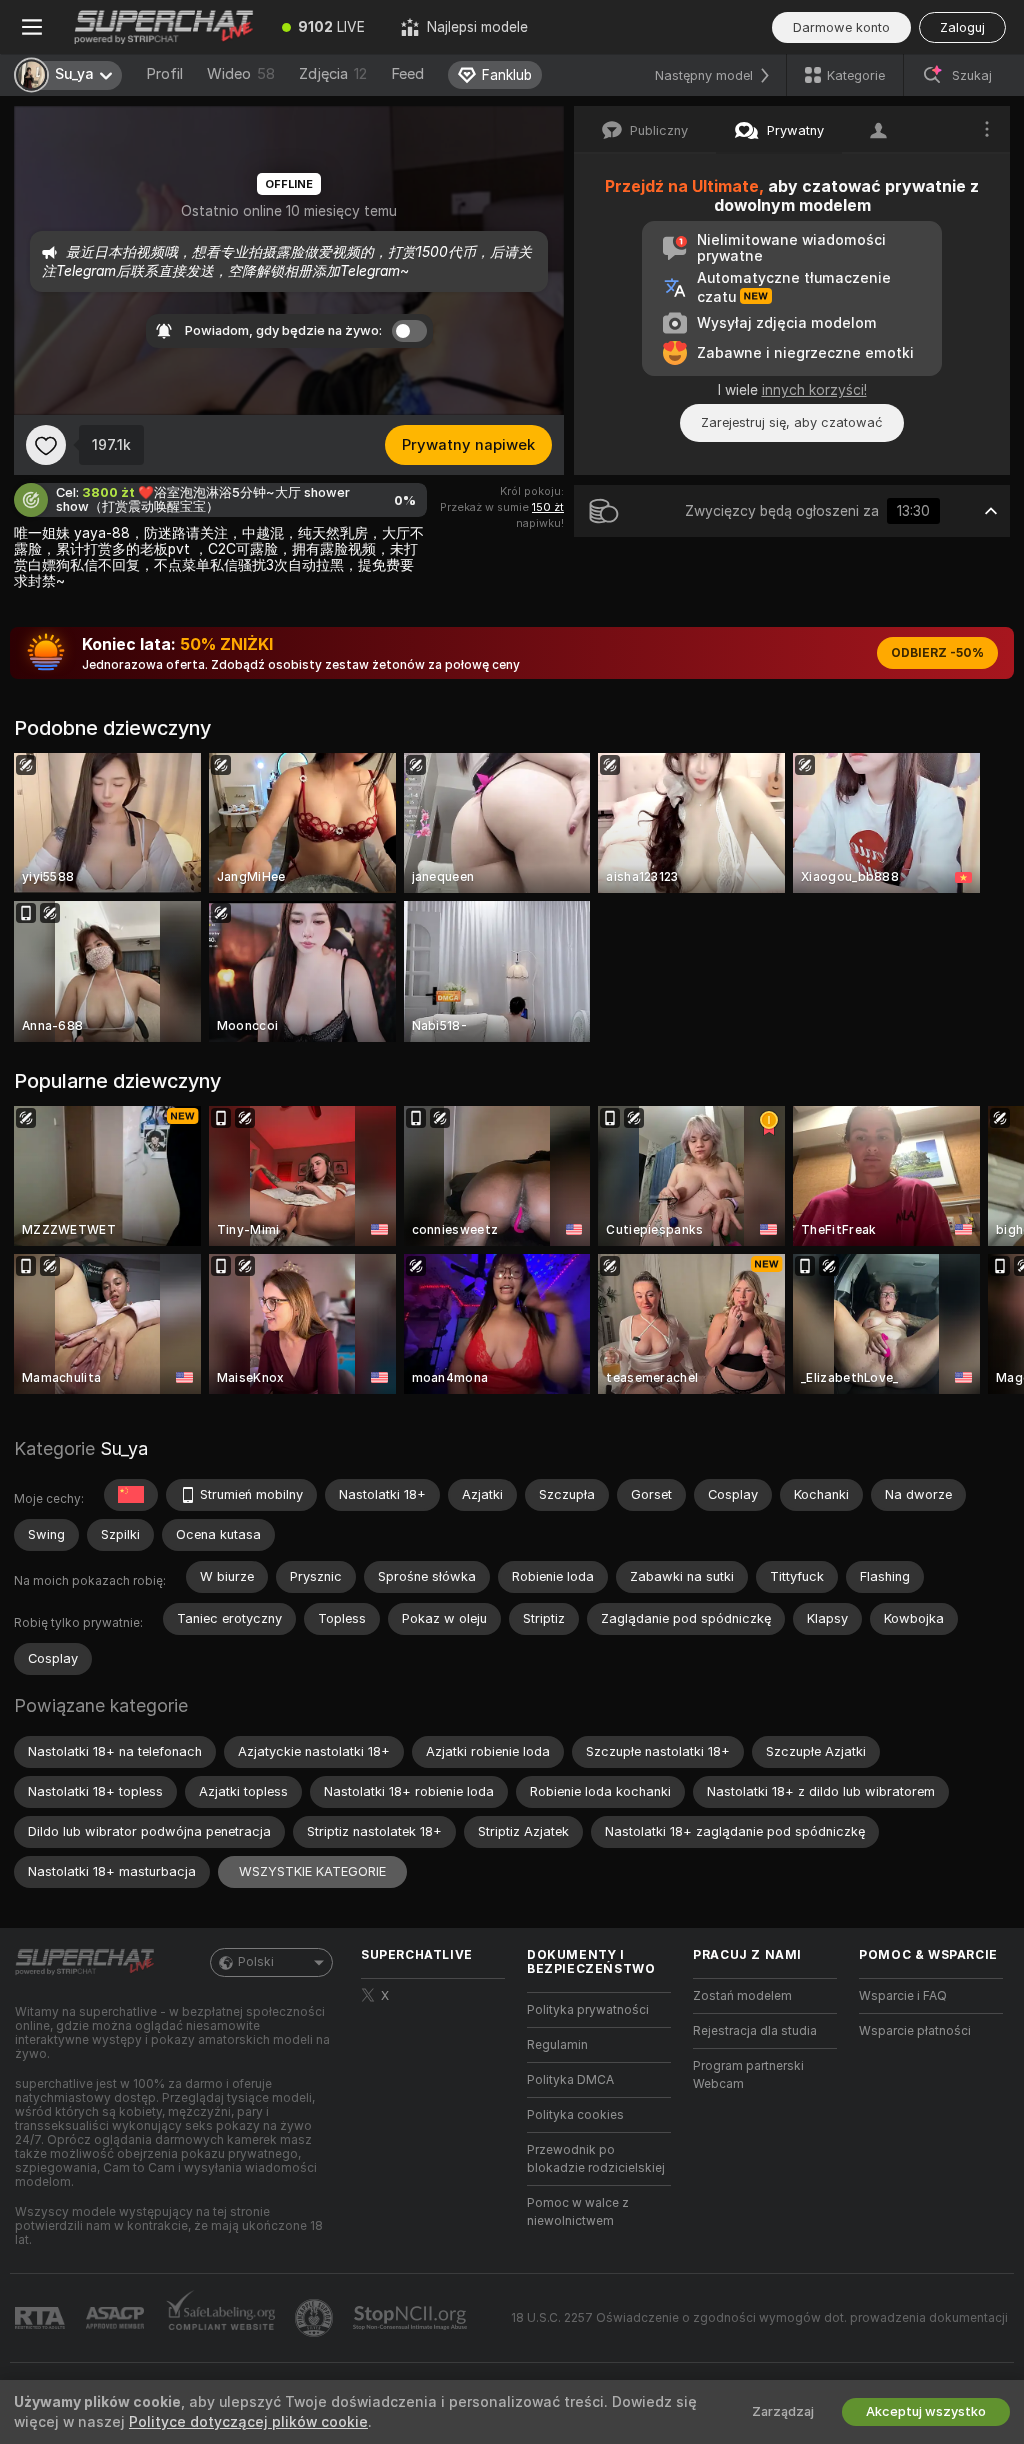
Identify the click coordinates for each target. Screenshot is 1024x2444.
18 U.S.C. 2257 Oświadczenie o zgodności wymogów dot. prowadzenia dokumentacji (759, 2318)
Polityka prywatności (588, 2010)
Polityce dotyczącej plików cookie (248, 2422)
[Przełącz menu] (32, 27)
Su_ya (124, 1448)
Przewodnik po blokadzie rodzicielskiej (596, 2159)
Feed (407, 74)
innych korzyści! (814, 390)
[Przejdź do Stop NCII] (412, 2318)
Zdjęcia (333, 74)
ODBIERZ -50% (937, 653)
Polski (256, 1962)
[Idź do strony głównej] (164, 27)
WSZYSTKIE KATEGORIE (312, 1871)
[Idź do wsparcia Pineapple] (316, 2318)
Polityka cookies (575, 2115)
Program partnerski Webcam (748, 2075)
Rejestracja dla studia (755, 2031)
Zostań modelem (742, 1996)
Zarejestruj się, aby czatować (792, 422)
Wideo (241, 74)
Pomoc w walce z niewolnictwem (578, 2212)
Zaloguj (962, 27)
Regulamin (557, 2045)
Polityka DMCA (570, 2080)
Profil (164, 74)
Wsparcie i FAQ (903, 1996)
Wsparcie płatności (915, 2031)
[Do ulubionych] (46, 445)
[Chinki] (131, 1495)
